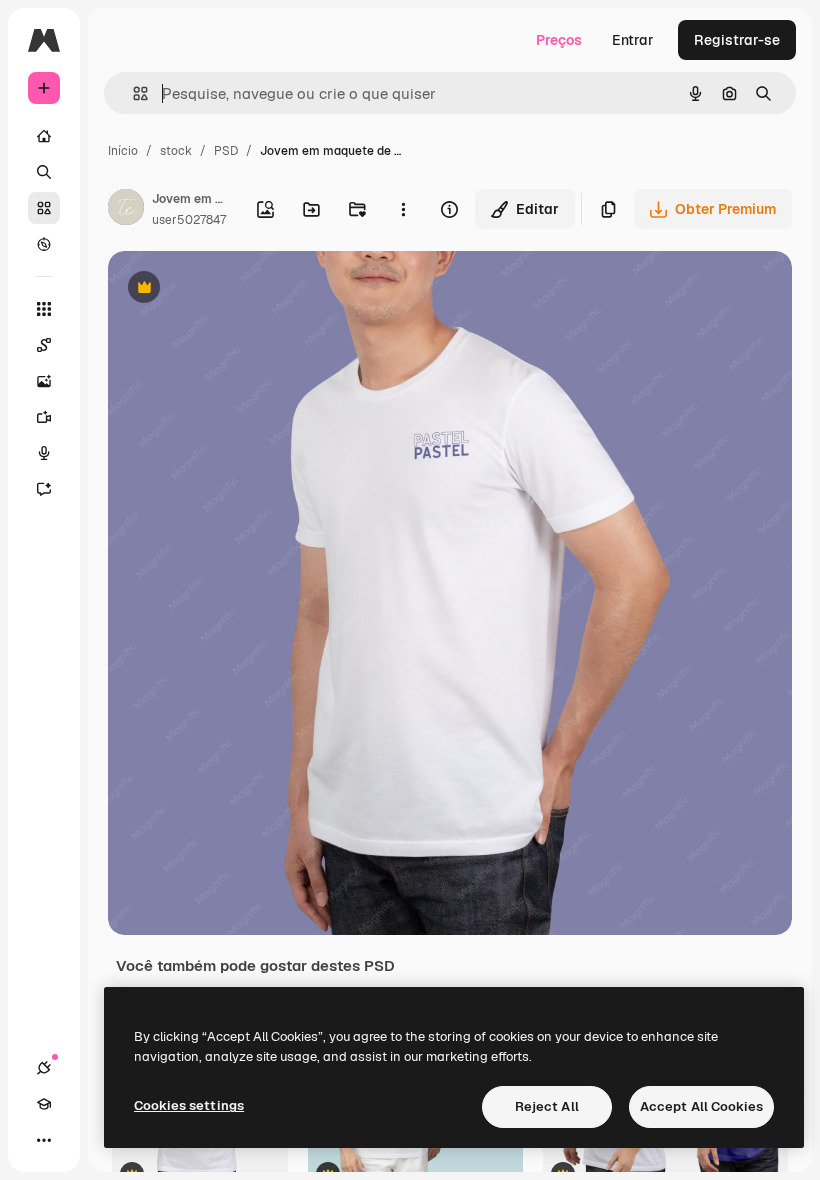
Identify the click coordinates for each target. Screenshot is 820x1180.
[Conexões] (44, 1068)
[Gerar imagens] (44, 381)
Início (123, 151)
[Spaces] (44, 345)
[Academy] (44, 1104)
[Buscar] (44, 172)
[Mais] (44, 1140)
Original (236, 289)
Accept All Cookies (701, 1106)
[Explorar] (44, 244)
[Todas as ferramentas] (44, 309)
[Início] (44, 136)
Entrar (633, 40)
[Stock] (44, 208)
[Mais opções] (404, 209)
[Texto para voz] (44, 453)
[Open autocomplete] (132, 93)
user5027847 (189, 220)
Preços (559, 40)
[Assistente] (44, 489)
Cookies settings (189, 1105)
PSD (226, 151)
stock (176, 151)
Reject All (547, 1106)
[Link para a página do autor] (126, 210)
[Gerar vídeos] (44, 417)
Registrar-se (737, 40)
